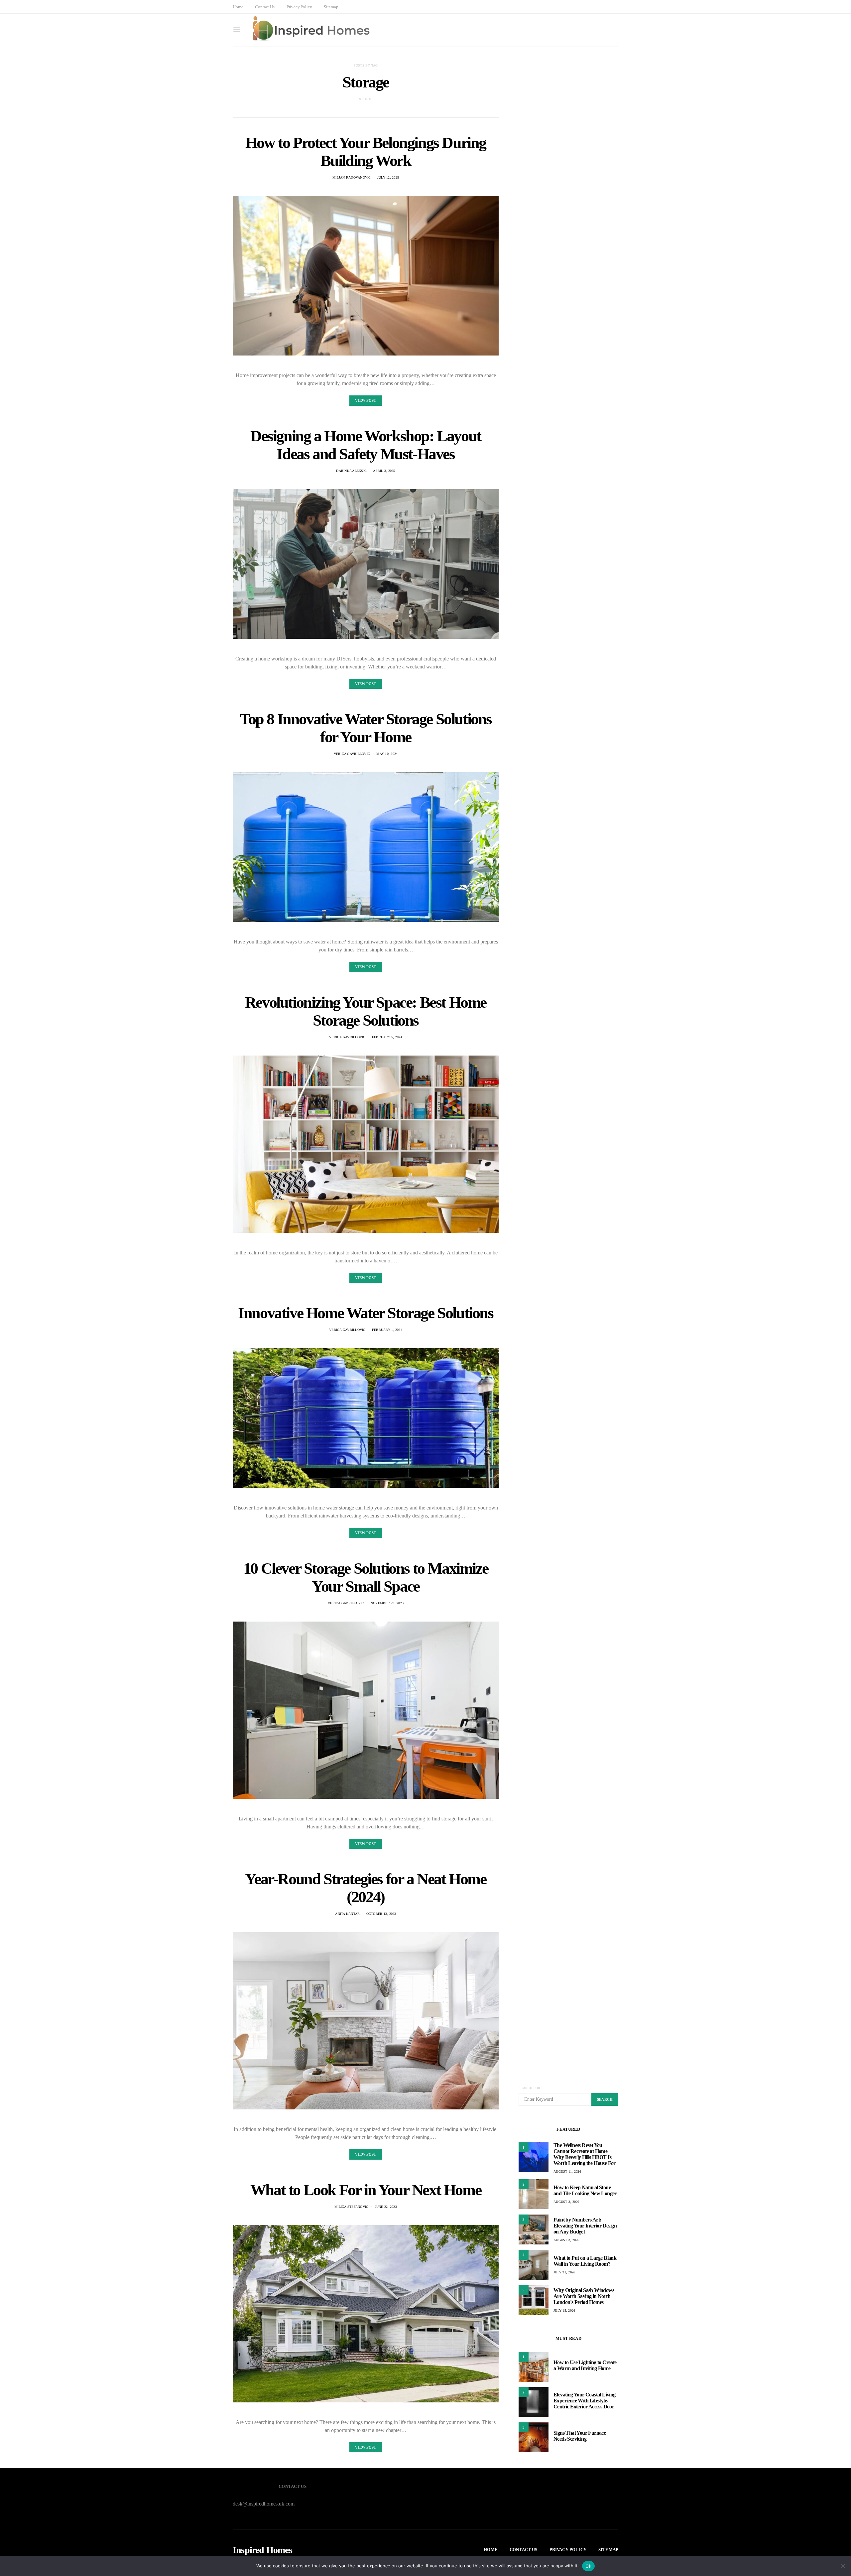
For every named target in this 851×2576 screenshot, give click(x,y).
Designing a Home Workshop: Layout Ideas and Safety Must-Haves (366, 445)
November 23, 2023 (387, 1603)
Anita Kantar (347, 1914)
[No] (843, 2566)
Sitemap (331, 7)
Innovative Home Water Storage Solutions (365, 1313)
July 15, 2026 (564, 2310)
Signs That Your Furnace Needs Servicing (580, 2436)
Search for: (530, 2088)
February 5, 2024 (387, 1037)
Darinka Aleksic (351, 471)
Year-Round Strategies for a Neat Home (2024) (365, 1888)
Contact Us (265, 7)
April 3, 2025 (384, 471)
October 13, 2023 (381, 1914)
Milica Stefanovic (351, 2207)
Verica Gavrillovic (352, 754)
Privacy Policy (299, 7)
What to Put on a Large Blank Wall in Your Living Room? (585, 2261)
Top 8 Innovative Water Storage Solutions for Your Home (366, 728)
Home (238, 7)
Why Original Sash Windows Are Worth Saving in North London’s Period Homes (584, 2296)
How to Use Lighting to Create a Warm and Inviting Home (585, 2365)
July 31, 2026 (564, 2272)
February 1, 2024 (387, 1330)
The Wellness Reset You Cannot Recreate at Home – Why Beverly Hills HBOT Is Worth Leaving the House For (585, 2154)
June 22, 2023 (386, 2207)
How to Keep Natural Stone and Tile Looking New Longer (585, 2190)
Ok (588, 2566)
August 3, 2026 (566, 2202)
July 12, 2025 (388, 177)
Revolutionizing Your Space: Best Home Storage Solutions (366, 1011)
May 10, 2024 (387, 754)
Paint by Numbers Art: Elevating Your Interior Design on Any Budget (585, 2226)
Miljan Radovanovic (352, 177)
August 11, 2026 (567, 2171)
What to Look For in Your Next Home (366, 2190)
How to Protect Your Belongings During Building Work (366, 151)
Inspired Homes (262, 2550)
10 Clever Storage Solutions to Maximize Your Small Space (366, 1577)
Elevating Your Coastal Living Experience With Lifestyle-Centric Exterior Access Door (585, 2401)
